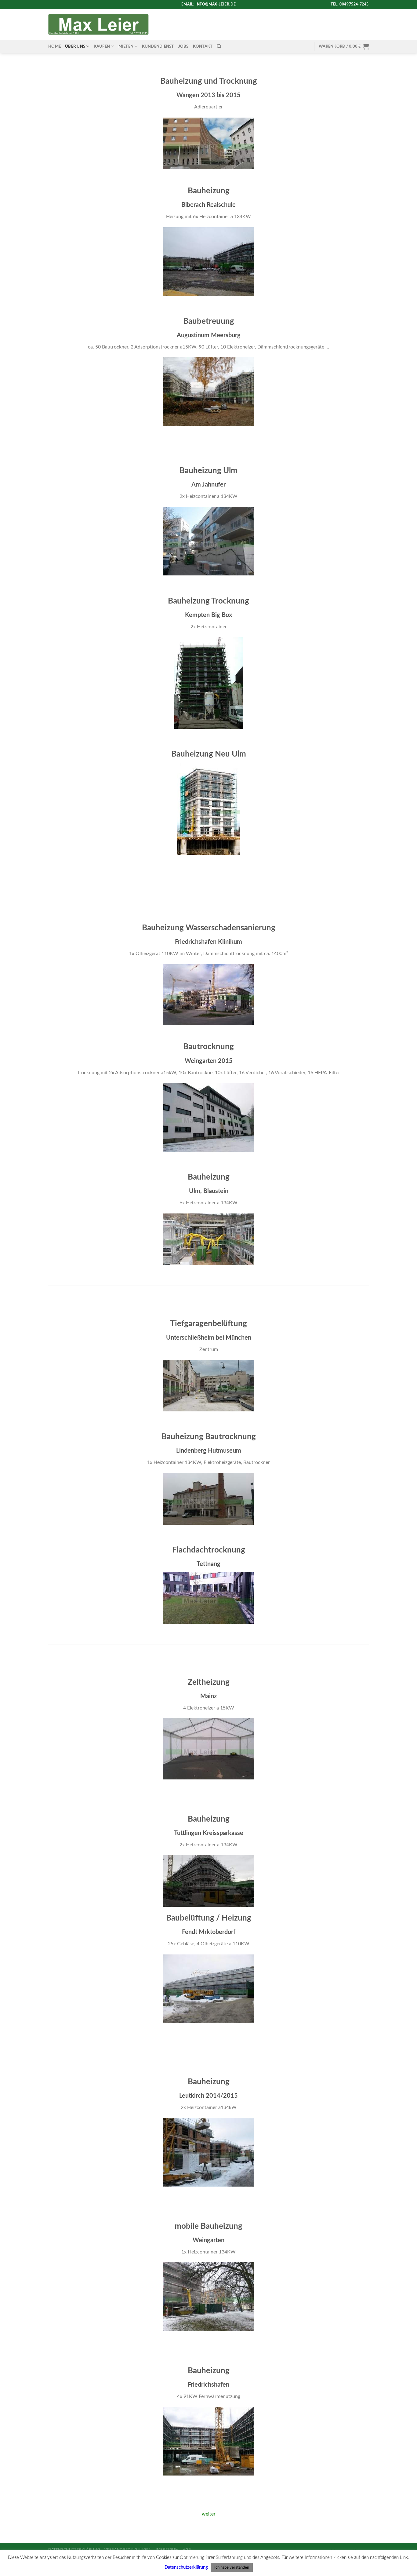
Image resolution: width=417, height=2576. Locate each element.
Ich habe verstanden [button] (232, 2568)
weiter (209, 2514)
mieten (126, 46)
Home (54, 46)
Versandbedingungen (128, 2549)
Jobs (183, 46)
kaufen (102, 46)
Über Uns (75, 46)
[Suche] (219, 46)
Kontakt (203, 46)
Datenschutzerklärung (74, 2549)
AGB (187, 2549)
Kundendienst (158, 46)
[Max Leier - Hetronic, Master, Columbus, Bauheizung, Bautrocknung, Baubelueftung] (98, 24)
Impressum (167, 2549)
